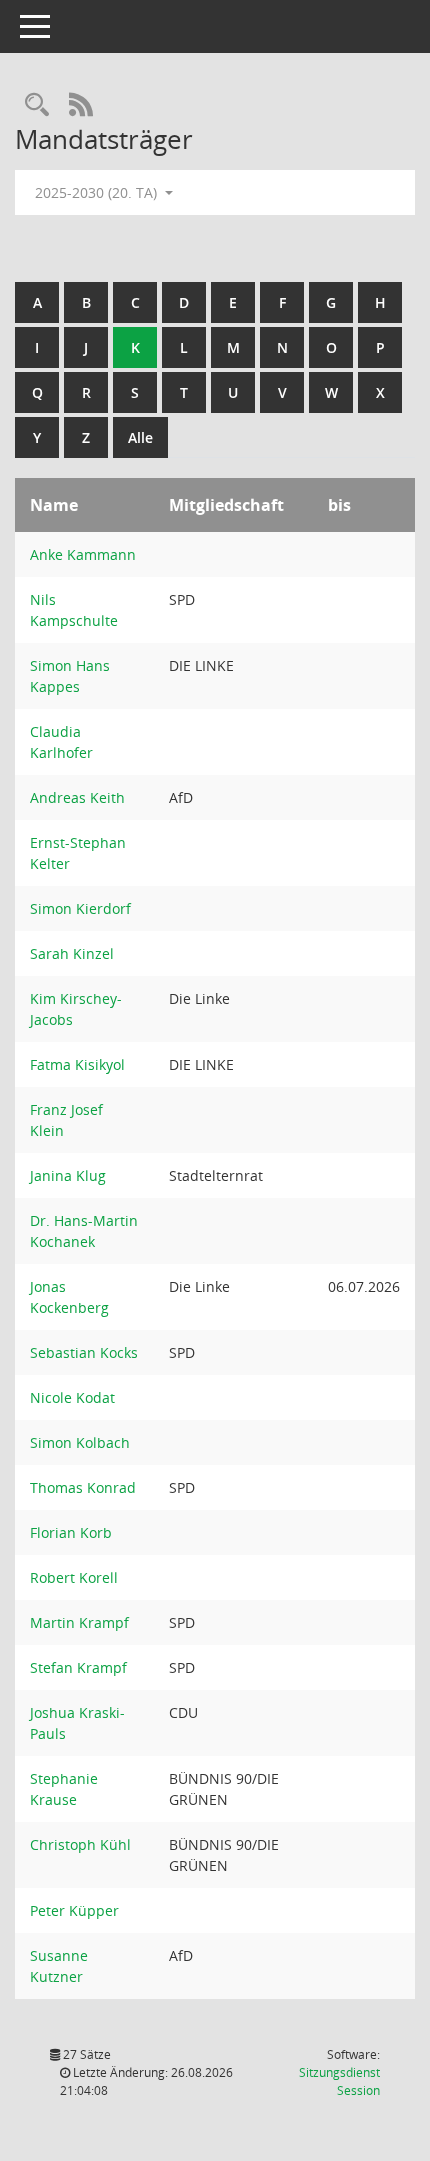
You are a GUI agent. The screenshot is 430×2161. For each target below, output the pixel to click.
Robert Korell (74, 1577)
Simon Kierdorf (80, 908)
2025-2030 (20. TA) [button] (98, 192)
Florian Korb (71, 1532)
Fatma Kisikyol (77, 1064)
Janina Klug (68, 1175)
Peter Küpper (74, 1910)
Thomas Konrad (83, 1487)
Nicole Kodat (72, 1397)
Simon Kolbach (80, 1442)
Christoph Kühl (80, 1844)
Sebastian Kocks (84, 1352)
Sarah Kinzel (72, 953)
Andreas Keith (77, 797)
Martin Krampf (79, 1622)
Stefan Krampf (78, 1667)
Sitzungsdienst (339, 2081)
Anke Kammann (83, 554)
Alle (140, 437)
